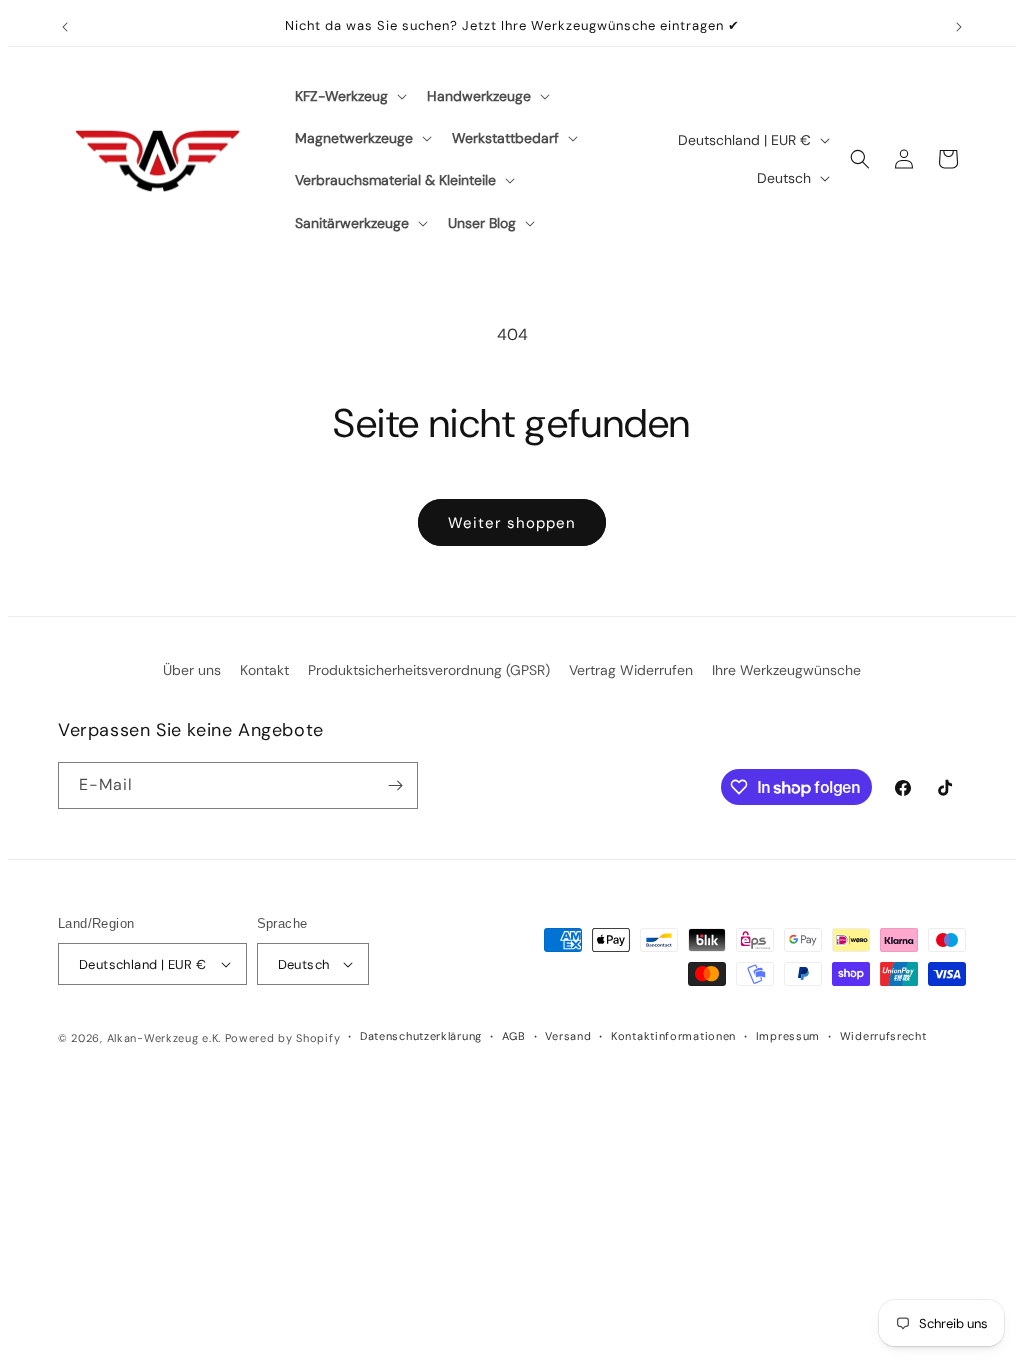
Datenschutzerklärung (421, 1036)
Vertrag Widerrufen (631, 670)
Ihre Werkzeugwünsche (786, 670)
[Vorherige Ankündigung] (65, 27)
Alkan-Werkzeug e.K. (166, 1038)
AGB (514, 1036)
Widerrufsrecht (883, 1036)
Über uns (192, 670)
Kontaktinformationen (673, 1036)
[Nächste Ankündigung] (959, 27)
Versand (568, 1036)
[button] (349, 96)
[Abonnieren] (395, 785)
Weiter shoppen (512, 523)
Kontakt (264, 670)
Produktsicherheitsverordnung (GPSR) (429, 670)
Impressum (788, 1036)
